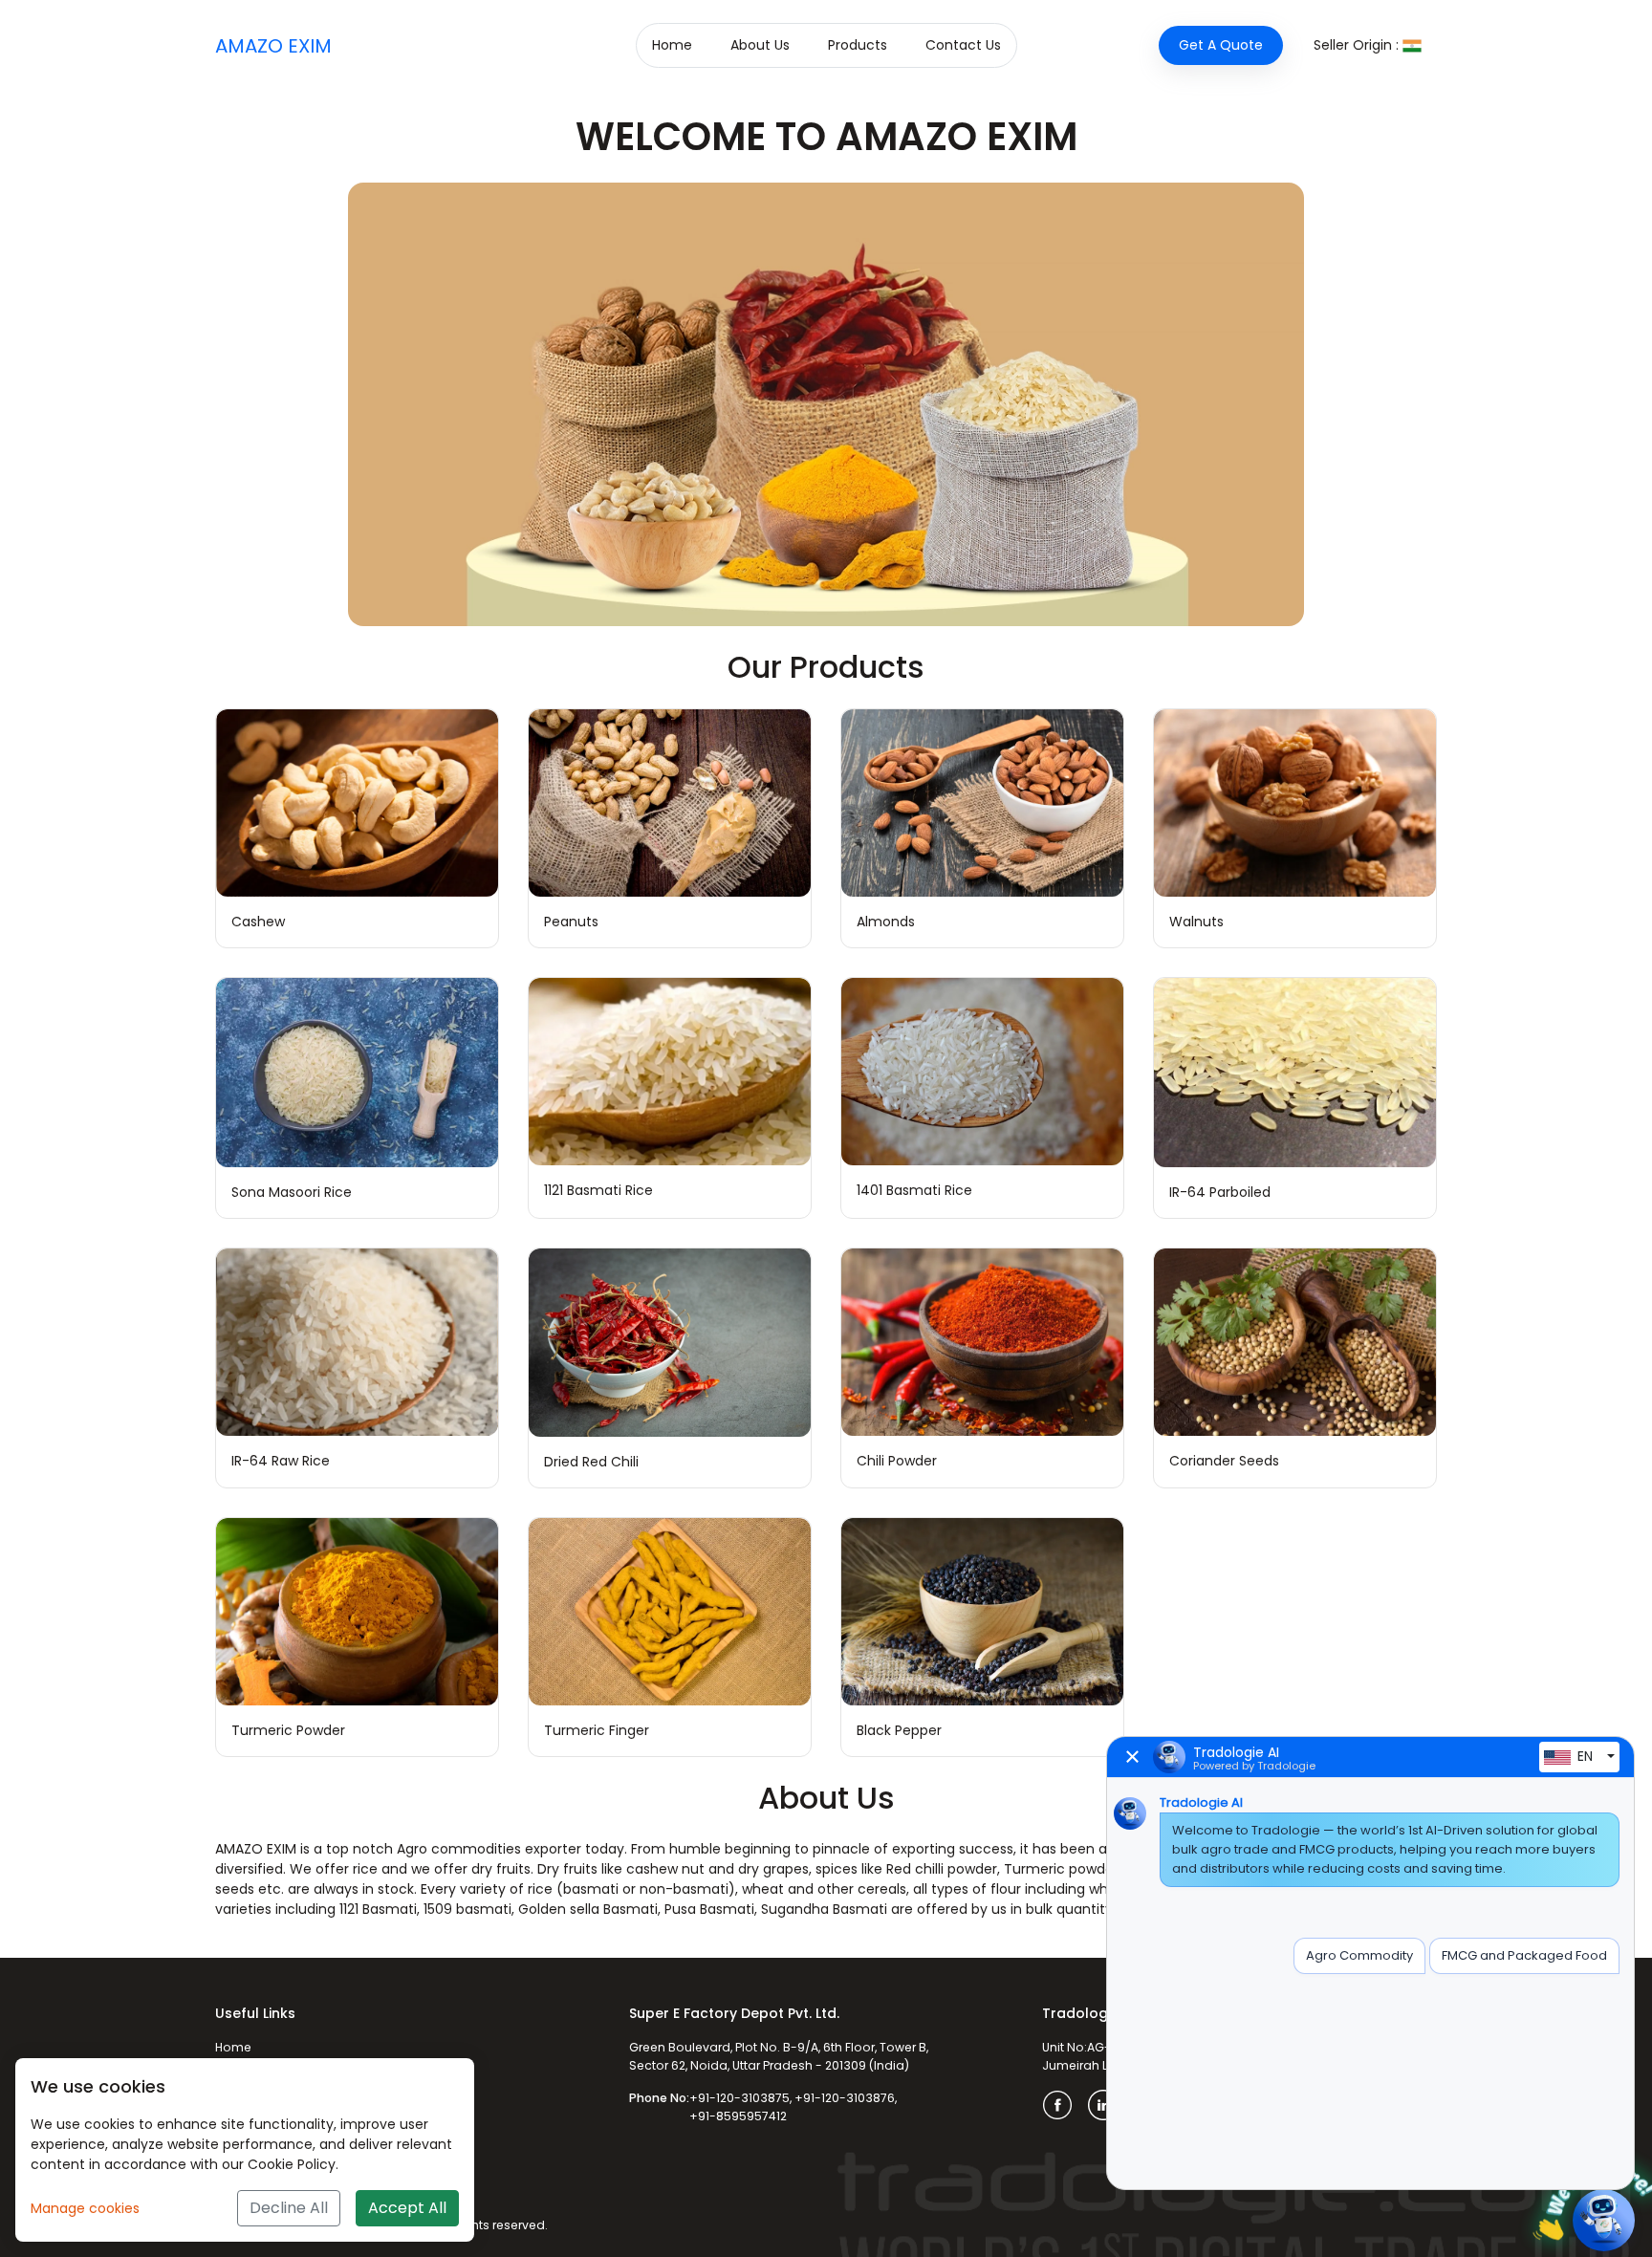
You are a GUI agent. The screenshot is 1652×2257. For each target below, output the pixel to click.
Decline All (289, 2208)
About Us (760, 45)
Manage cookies (85, 2208)
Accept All (407, 2208)
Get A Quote (1221, 45)
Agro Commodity (1359, 1955)
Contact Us (963, 45)
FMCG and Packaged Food (1524, 1955)
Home (672, 45)
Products (858, 45)
